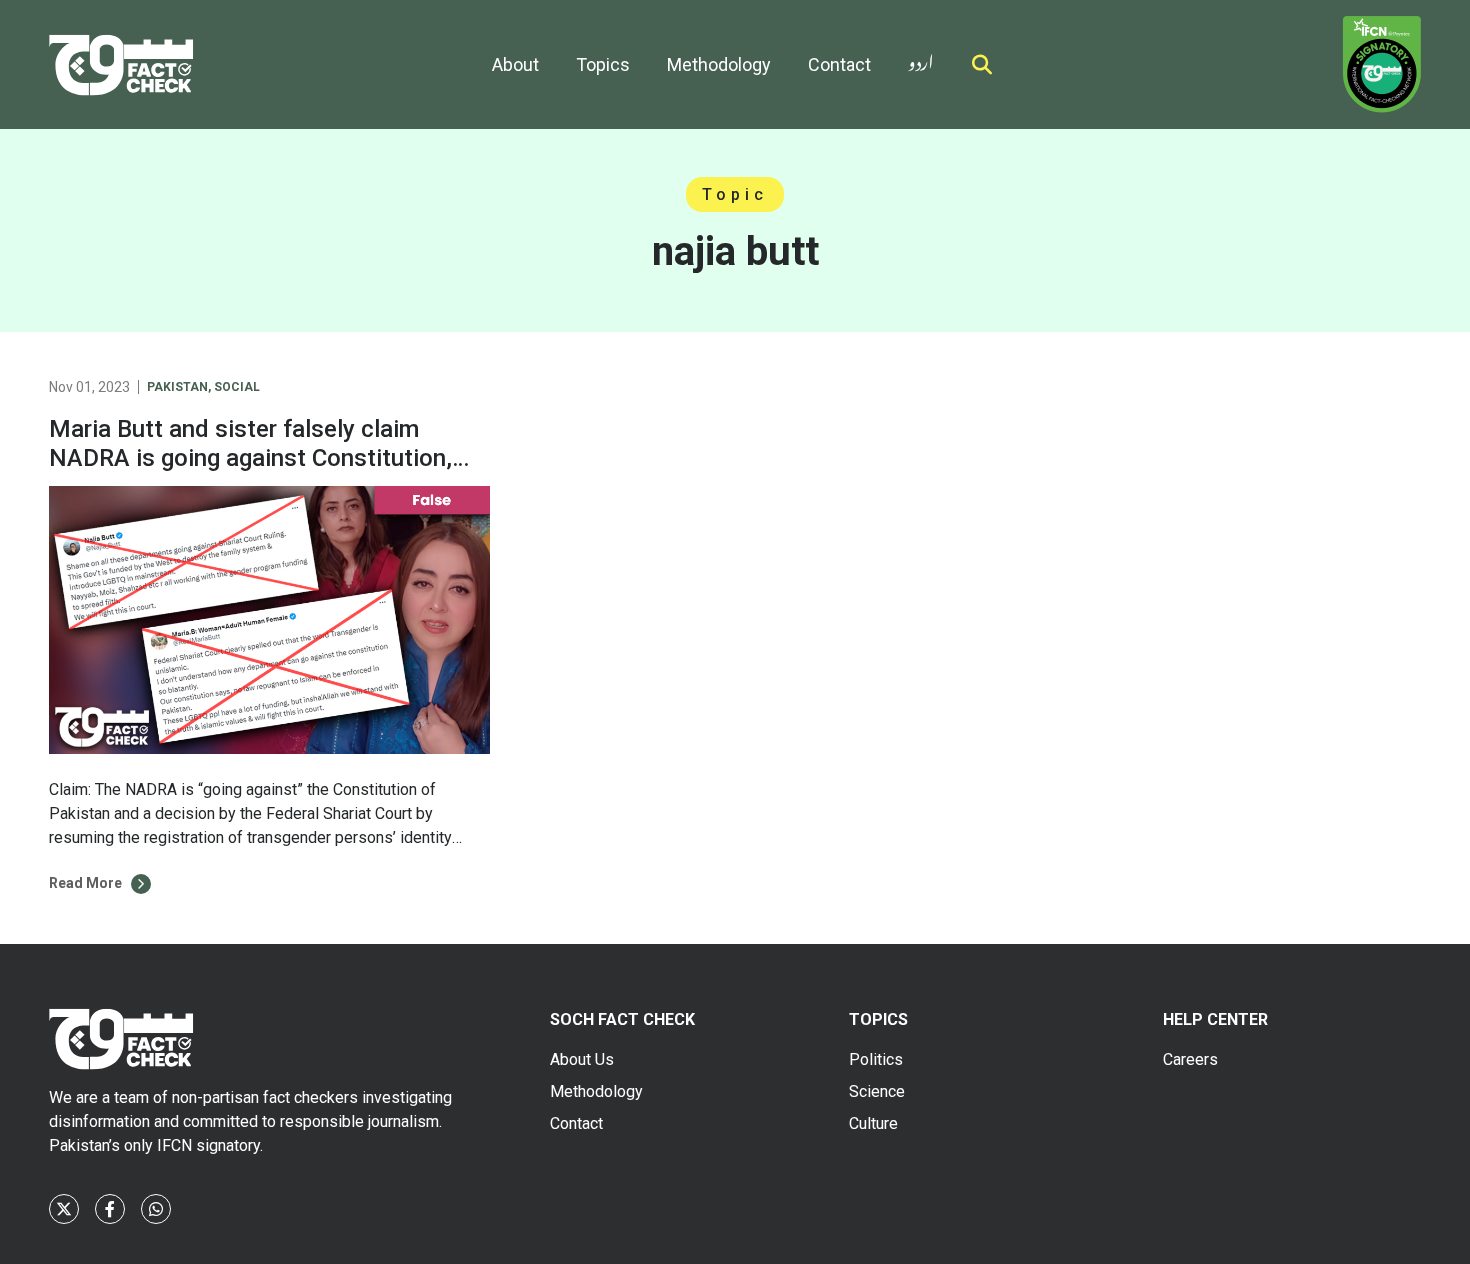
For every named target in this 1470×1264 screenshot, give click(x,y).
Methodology (719, 64)
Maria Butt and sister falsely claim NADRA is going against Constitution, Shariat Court (250, 458)
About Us (582, 1059)
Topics (603, 64)
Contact (839, 64)
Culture (873, 1123)
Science (877, 1091)
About (515, 64)
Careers (1190, 1059)
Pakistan (177, 387)
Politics (876, 1059)
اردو (921, 58)
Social (237, 387)
